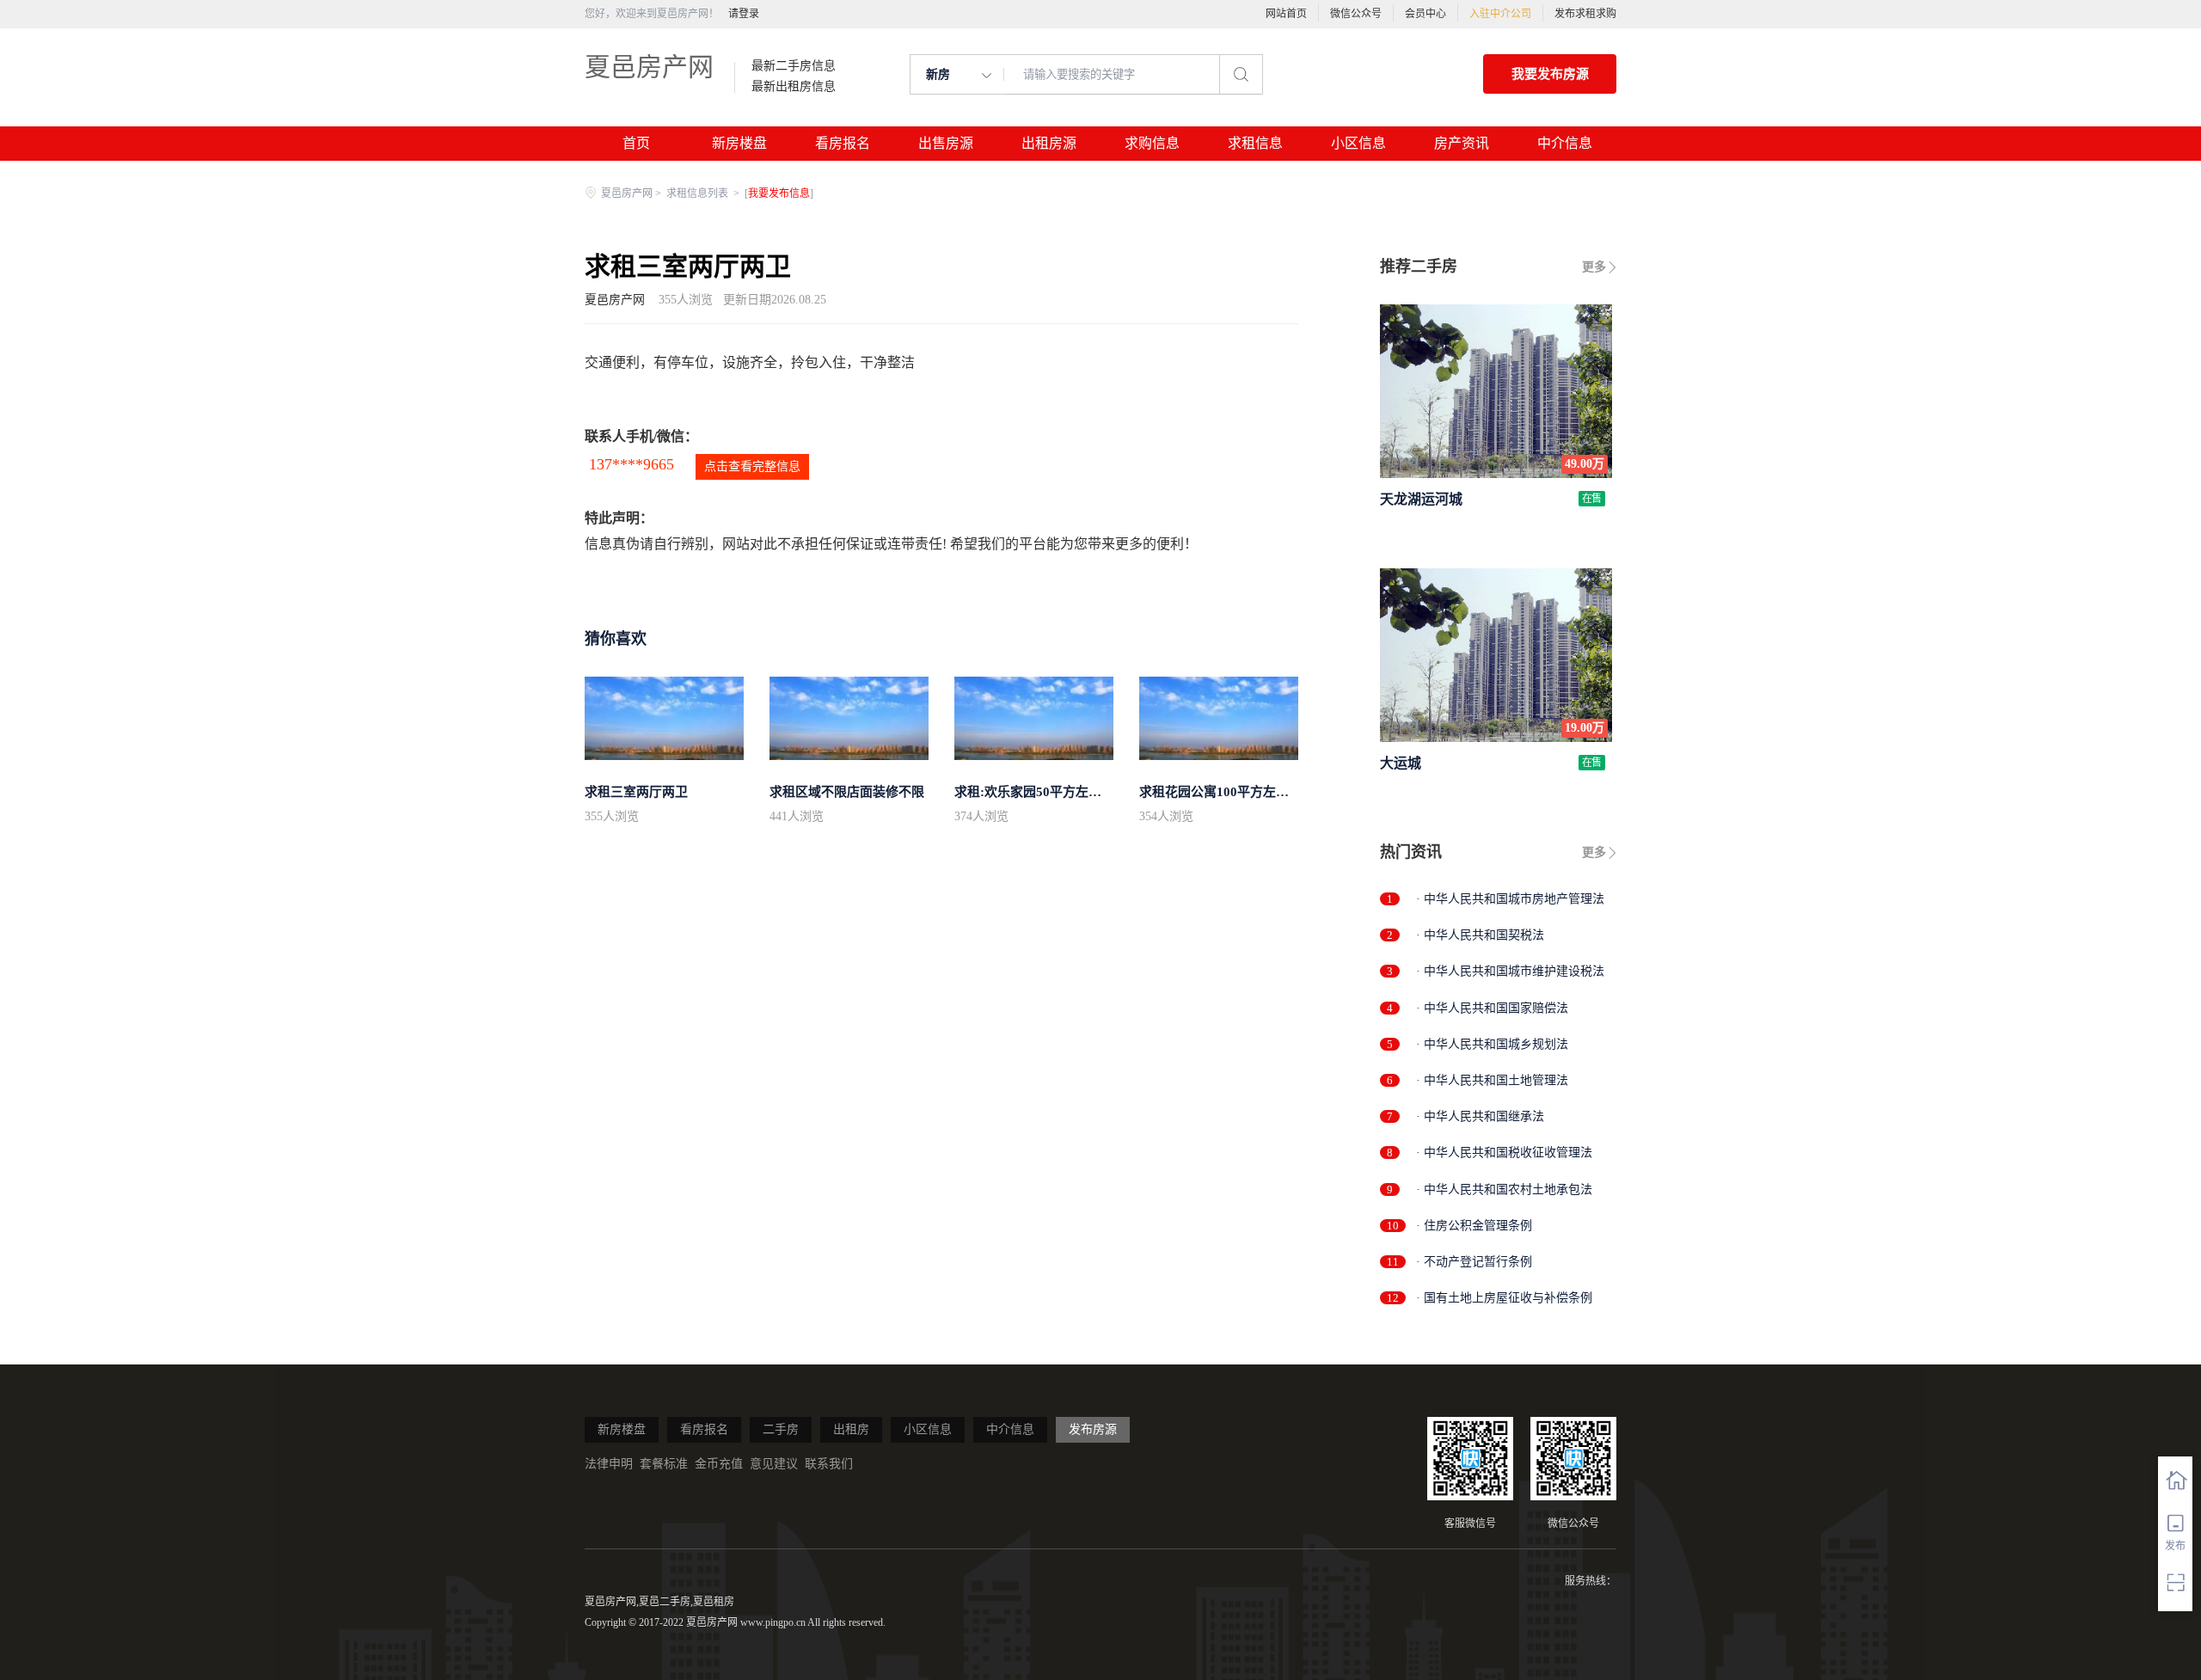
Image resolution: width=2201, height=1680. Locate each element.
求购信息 (1152, 143)
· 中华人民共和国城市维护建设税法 (1510, 971)
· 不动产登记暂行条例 (1474, 1262)
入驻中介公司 (1500, 14)
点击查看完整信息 (752, 466)
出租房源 (1049, 143)
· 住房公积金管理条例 (1474, 1226)
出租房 (851, 1429)
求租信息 (1255, 143)
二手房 (781, 1429)
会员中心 (1425, 14)
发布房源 (1093, 1429)
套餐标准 (664, 1464)
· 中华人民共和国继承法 (1480, 1116)
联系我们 (829, 1464)
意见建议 (774, 1464)
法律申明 (609, 1464)
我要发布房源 (1550, 74)
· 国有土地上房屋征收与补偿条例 (1504, 1298)
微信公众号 (1356, 14)
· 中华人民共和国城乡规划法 (1492, 1044)
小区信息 (1358, 143)
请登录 (744, 14)
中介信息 (1565, 143)
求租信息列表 (699, 193)
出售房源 (946, 143)
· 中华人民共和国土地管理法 (1492, 1080)
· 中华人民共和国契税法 (1480, 935)
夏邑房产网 (649, 67)
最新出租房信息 (794, 87)
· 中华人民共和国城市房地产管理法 (1510, 899)
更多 (1594, 267)
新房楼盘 (739, 143)
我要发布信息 (779, 193)
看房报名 (843, 143)
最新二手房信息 (794, 66)
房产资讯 (1462, 143)
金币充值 (719, 1464)
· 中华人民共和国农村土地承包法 (1504, 1189)
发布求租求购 (1585, 14)
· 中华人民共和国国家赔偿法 (1492, 1008)
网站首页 (1286, 14)
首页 (636, 143)
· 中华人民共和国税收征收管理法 (1504, 1153)
